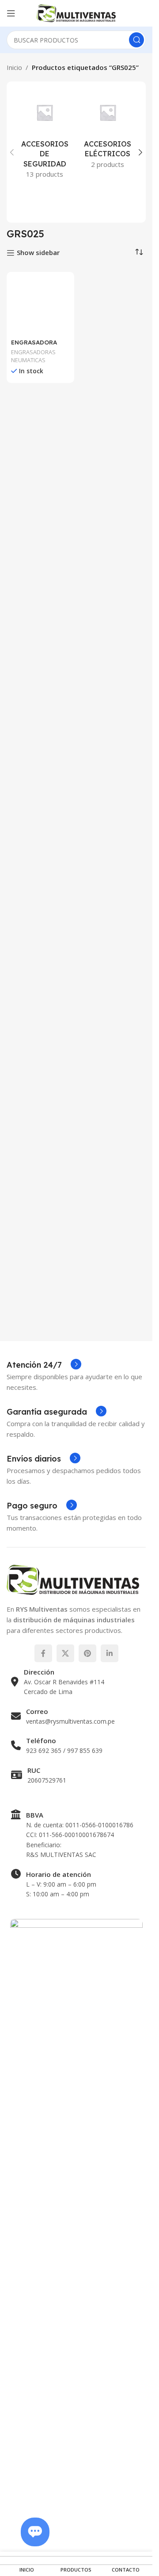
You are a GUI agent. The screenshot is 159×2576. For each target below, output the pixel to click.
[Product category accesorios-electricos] (108, 132)
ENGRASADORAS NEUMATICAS (33, 962)
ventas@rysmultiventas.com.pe (70, 1721)
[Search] (136, 40)
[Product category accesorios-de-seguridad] (45, 137)
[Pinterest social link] (87, 1653)
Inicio (14, 67)
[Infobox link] (44, 1365)
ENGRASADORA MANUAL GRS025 (36, 951)
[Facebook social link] (43, 1653)
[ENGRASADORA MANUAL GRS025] (40, 608)
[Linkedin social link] (110, 1653)
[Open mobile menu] (11, 13)
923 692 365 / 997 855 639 (64, 1750)
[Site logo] (76, 12)
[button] (12, 152)
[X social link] (65, 1653)
